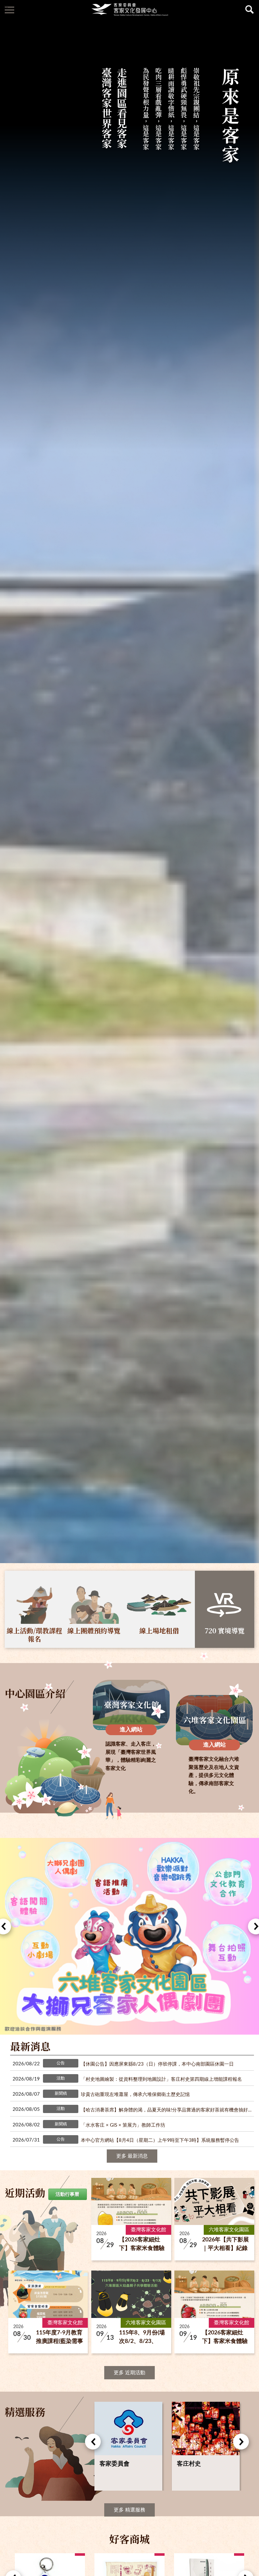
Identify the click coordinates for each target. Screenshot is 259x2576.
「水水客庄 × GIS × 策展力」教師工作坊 (123, 2125)
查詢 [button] (250, 9)
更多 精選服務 (129, 2510)
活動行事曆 (67, 2194)
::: (6, 6)
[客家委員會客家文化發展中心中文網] (129, 9)
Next (241, 2442)
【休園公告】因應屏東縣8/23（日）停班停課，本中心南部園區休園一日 (157, 2064)
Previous (93, 2442)
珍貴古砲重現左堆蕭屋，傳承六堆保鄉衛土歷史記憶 (135, 2095)
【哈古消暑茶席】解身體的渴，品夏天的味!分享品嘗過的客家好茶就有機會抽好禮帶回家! (167, 2110)
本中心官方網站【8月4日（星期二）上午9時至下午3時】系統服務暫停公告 (160, 2140)
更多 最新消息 (132, 2156)
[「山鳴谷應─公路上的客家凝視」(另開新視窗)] (129, 1936)
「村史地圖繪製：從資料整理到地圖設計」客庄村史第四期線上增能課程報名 (161, 2079)
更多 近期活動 (129, 2373)
